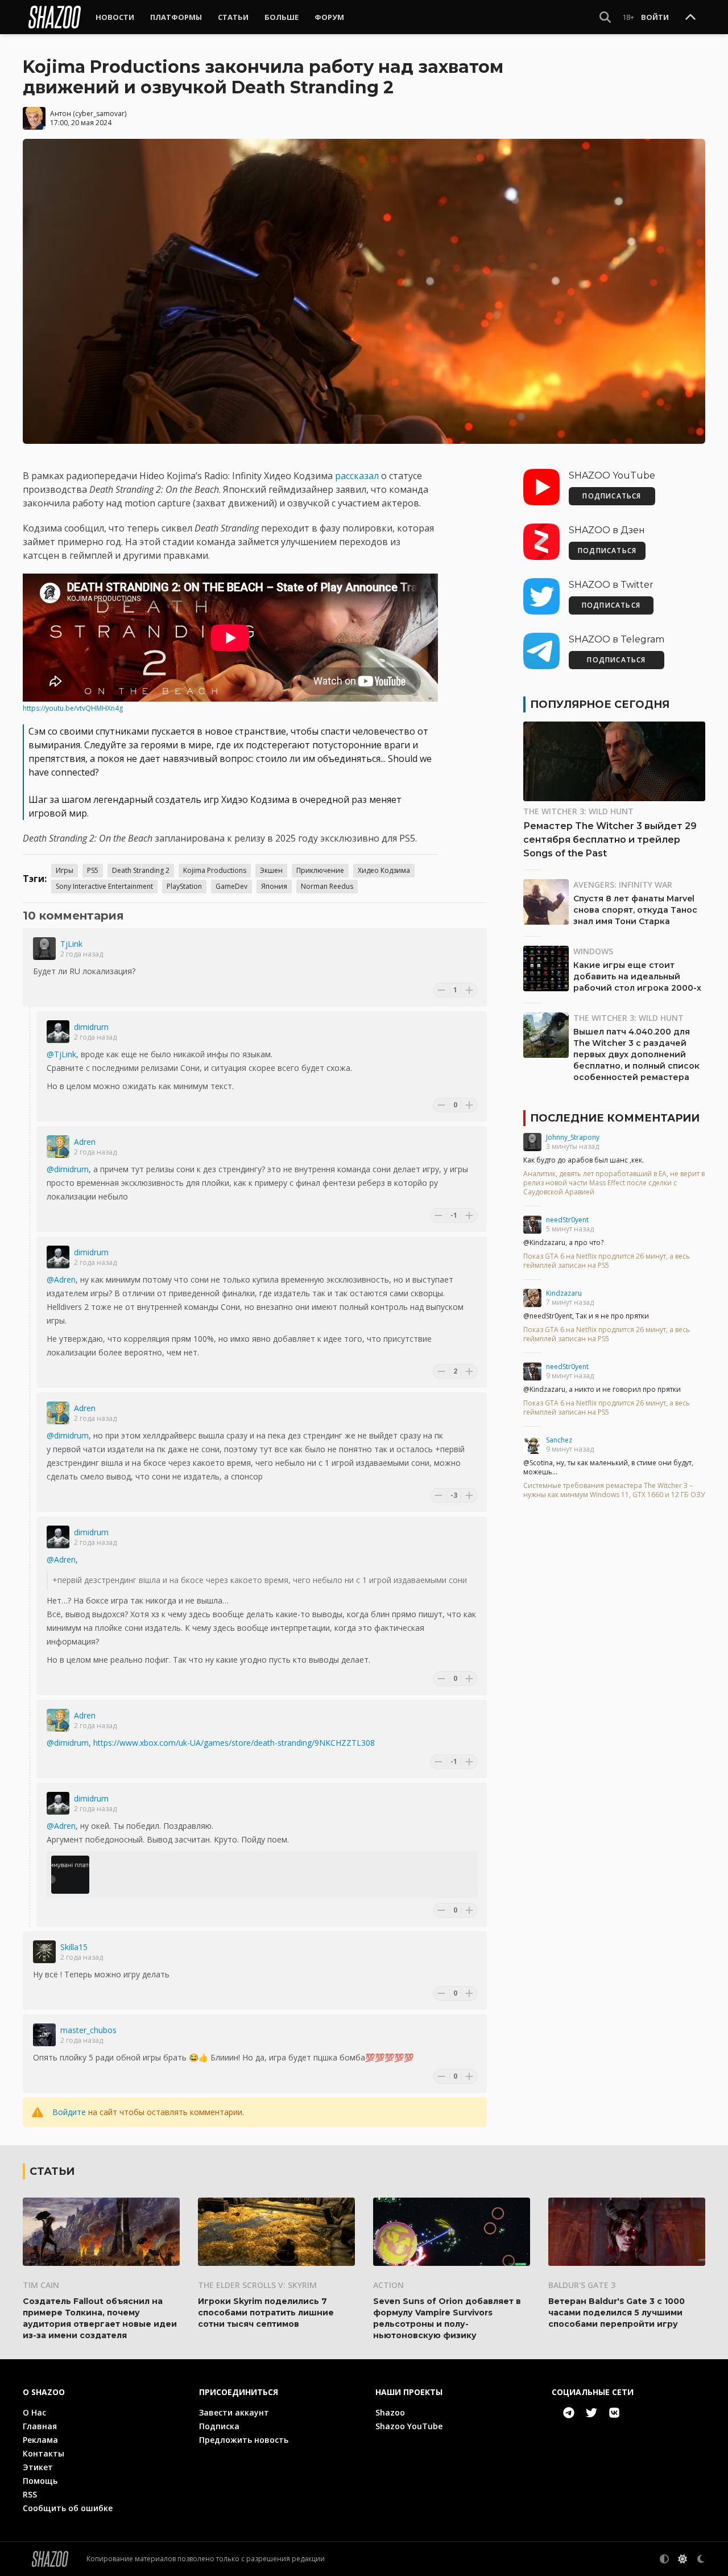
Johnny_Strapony (573, 1137)
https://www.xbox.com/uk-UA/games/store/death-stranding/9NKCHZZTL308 (234, 1743)
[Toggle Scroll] (690, 18)
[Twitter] (591, 2413)
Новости (115, 17)
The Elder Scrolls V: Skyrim (257, 2285)
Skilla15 (74, 1947)
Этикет (38, 2467)
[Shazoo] (55, 17)
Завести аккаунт (234, 2412)
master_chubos (88, 2030)
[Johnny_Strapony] (532, 1142)
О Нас (34, 2412)
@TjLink (61, 1054)
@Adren (61, 1279)
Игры (65, 870)
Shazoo (390, 2412)
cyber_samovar (100, 114)
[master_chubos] (44, 2035)
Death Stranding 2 (141, 870)
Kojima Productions (215, 870)
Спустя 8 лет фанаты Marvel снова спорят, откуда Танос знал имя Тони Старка (635, 910)
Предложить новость (244, 2440)
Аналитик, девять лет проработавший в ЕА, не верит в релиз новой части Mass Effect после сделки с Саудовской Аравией (614, 1183)
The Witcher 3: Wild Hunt (578, 811)
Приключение (320, 870)
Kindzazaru (564, 1293)
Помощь (40, 2481)
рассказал (357, 476)
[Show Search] (605, 17)
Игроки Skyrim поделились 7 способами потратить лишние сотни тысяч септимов (266, 2313)
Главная (40, 2426)
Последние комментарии (615, 1118)
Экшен (271, 870)
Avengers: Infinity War (623, 885)
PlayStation (184, 886)
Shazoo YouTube (409, 2426)
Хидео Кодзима (384, 870)
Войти (655, 17)
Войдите (69, 2112)
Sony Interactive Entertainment (104, 886)
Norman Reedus (327, 886)
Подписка (219, 2426)
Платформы (176, 17)
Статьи (233, 17)
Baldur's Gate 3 (582, 2285)
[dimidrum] (58, 1032)
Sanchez (559, 1440)
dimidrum (91, 1027)
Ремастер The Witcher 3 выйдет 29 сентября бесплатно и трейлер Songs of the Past (610, 840)
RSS (30, 2494)
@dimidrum (68, 1169)
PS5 (93, 870)
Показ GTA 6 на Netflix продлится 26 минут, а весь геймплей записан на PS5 (607, 1261)
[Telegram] (569, 2413)
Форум (329, 17)
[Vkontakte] (614, 2413)
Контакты (44, 2453)
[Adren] (58, 1147)
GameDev (231, 886)
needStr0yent (567, 1220)
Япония (274, 886)
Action (388, 2285)
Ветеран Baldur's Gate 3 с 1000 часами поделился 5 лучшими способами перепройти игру (617, 2313)
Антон (61, 114)
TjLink (71, 944)
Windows (593, 951)
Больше (282, 17)
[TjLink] (44, 949)
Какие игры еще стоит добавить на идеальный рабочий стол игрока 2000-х (637, 976)
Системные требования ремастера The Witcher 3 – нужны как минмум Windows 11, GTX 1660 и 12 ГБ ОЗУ (614, 1490)
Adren (85, 1142)
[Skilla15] (44, 1952)
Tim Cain (41, 2285)
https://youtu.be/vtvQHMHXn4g (73, 708)
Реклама (40, 2440)
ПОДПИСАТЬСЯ (612, 496)
